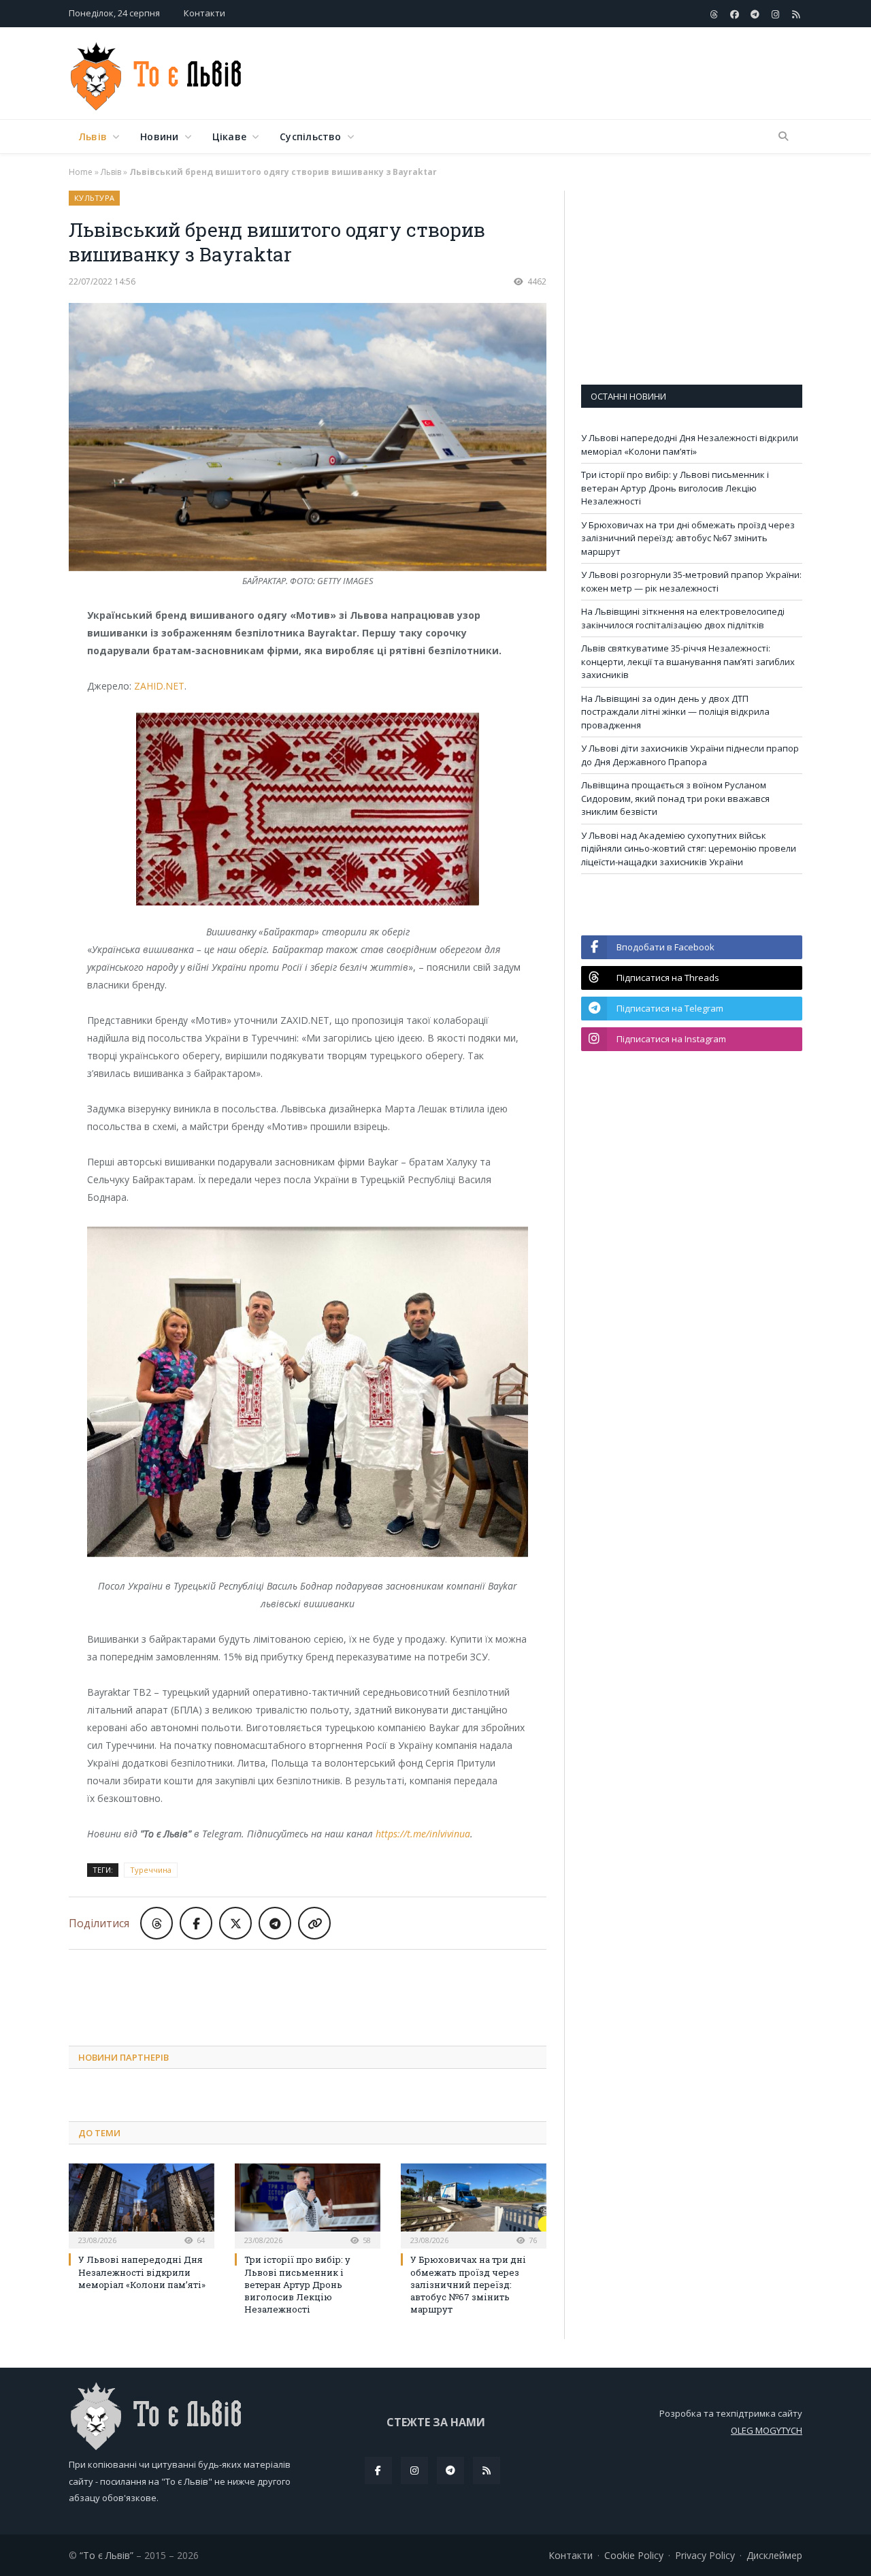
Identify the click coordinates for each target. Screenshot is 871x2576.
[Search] (783, 137)
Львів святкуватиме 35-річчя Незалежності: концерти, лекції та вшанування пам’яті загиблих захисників (688, 661)
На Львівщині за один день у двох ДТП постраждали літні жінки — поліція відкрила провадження (675, 712)
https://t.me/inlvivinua (423, 1834)
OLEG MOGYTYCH (767, 2430)
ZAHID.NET (159, 686)
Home (81, 172)
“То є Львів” (106, 2555)
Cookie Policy (634, 2555)
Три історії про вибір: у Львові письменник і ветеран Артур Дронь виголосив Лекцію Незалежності (297, 2284)
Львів (93, 136)
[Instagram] (414, 2470)
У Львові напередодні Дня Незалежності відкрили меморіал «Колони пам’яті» (142, 2272)
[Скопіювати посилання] (314, 1923)
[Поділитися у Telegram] (275, 1923)
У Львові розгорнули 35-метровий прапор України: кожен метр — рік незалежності (691, 581)
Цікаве (229, 136)
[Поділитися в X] (235, 1923)
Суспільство (310, 136)
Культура (94, 198)
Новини (159, 136)
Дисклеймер (774, 2555)
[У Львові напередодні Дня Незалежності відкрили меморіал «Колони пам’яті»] (142, 2204)
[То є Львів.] (157, 73)
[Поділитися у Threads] (157, 1923)
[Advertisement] (555, 74)
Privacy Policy (705, 2555)
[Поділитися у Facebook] (196, 1923)
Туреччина (151, 1870)
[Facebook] (378, 2470)
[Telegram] (450, 2470)
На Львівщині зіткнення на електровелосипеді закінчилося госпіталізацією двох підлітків (683, 618)
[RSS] (487, 2470)
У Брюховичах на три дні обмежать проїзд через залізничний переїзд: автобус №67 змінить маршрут (468, 2284)
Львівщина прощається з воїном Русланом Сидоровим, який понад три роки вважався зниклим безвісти (675, 798)
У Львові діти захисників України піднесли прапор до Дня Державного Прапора (690, 755)
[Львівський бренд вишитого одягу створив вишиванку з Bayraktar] (308, 439)
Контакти (204, 13)
